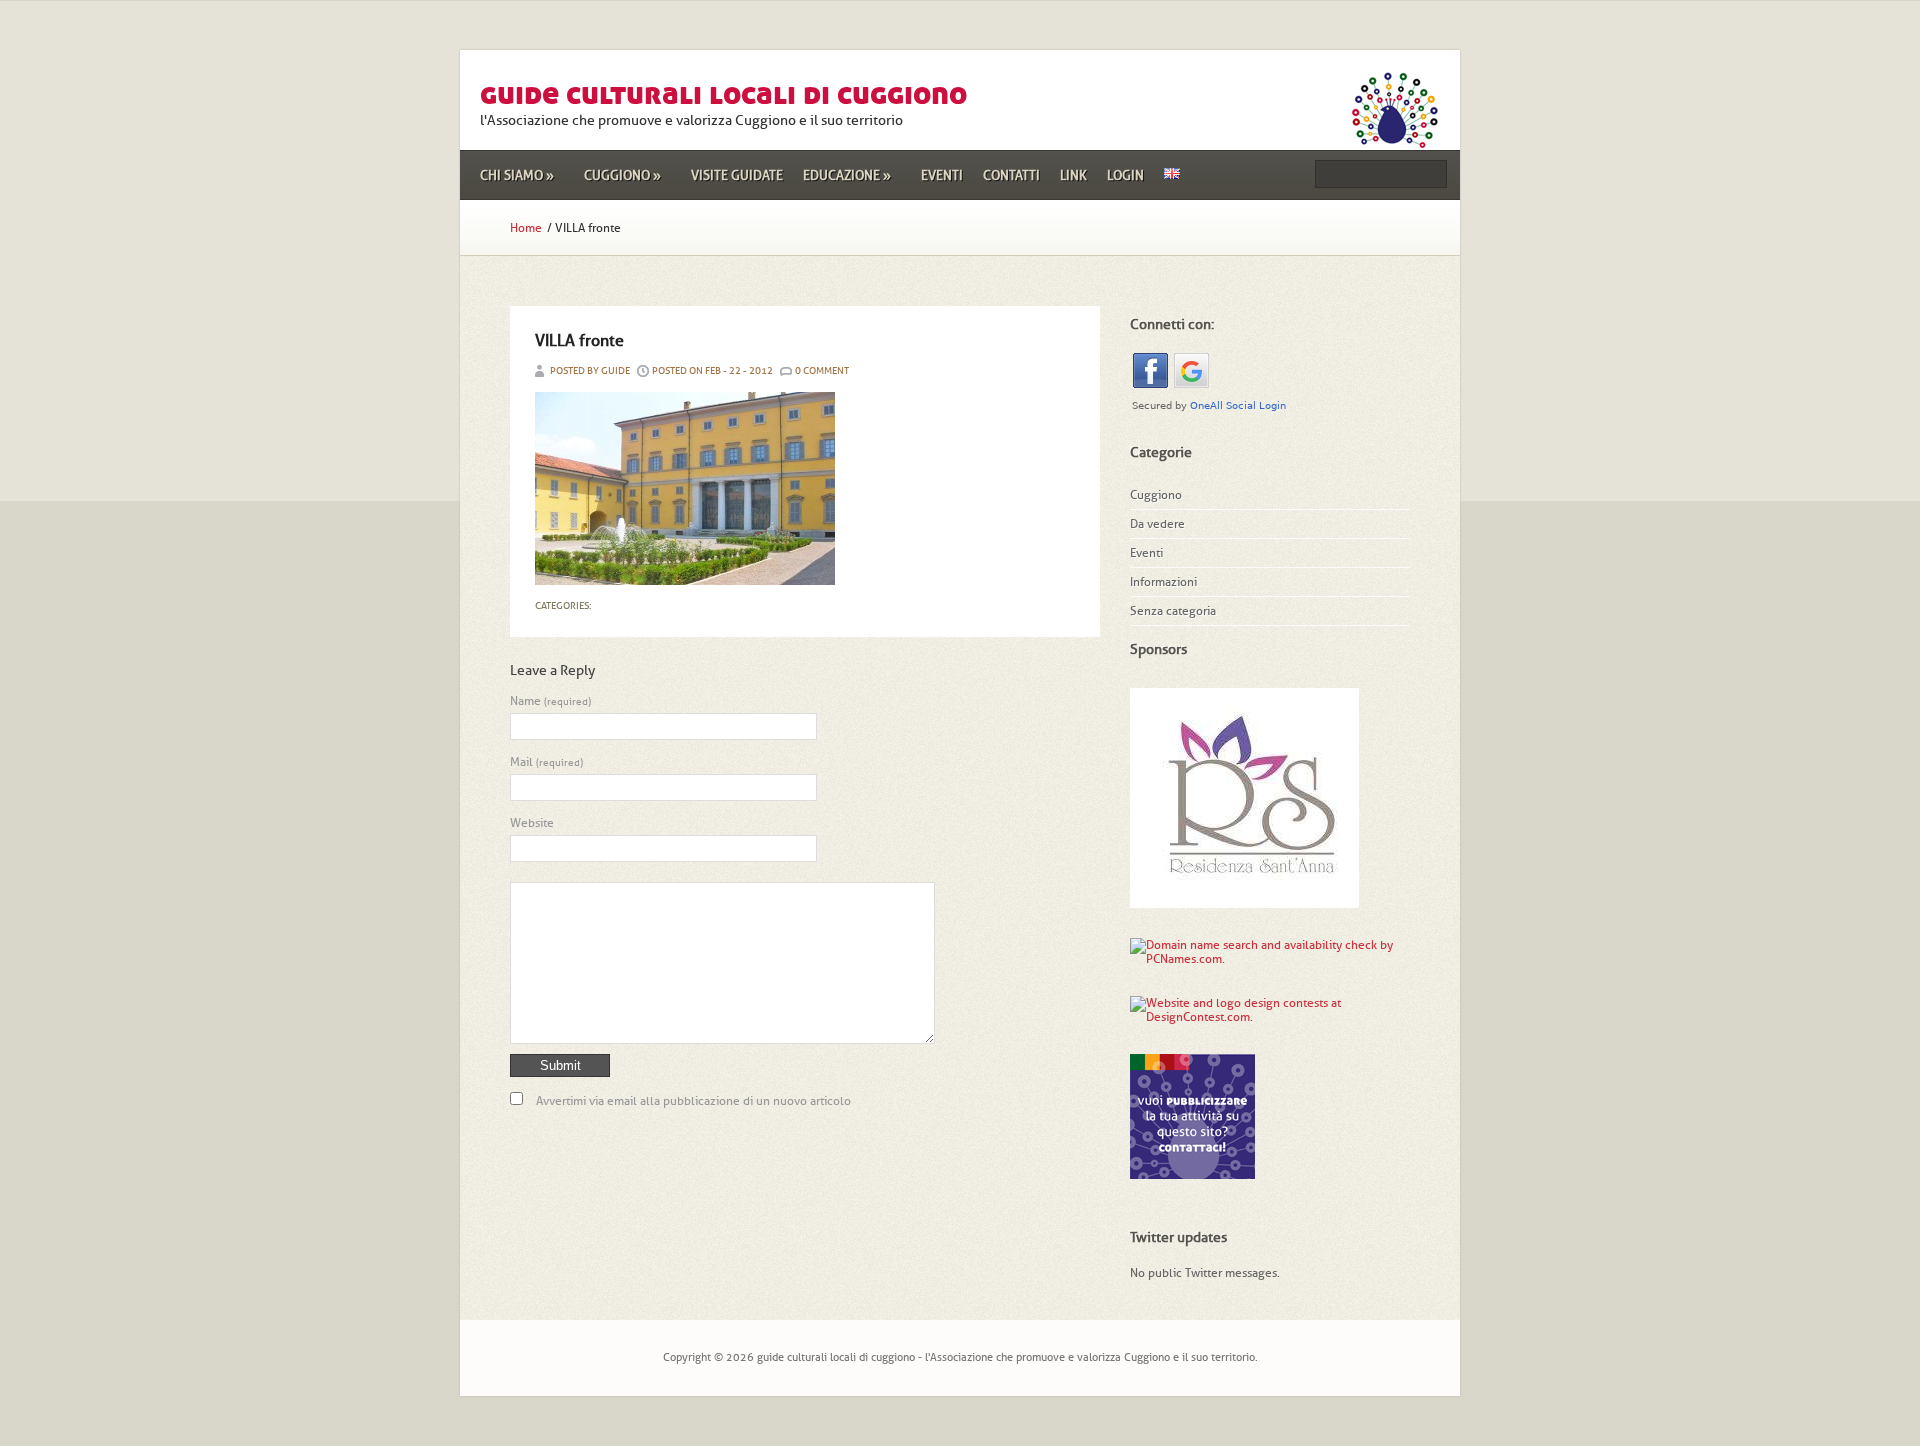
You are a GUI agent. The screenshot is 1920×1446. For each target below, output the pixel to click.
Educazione (847, 175)
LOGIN (1125, 175)
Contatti (1011, 175)
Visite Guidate (737, 175)
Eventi (942, 175)
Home (526, 228)
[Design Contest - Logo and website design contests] (1255, 1017)
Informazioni (1163, 582)
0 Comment (822, 371)
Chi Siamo (517, 175)
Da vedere (1157, 524)
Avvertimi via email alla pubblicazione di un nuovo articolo (693, 1101)
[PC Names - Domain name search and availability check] (1270, 959)
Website (532, 823)
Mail (546, 762)
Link (1073, 175)
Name (550, 701)
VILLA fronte (579, 340)
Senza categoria (1173, 611)
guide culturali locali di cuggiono (723, 93)
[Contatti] (1192, 1172)
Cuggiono (622, 175)
